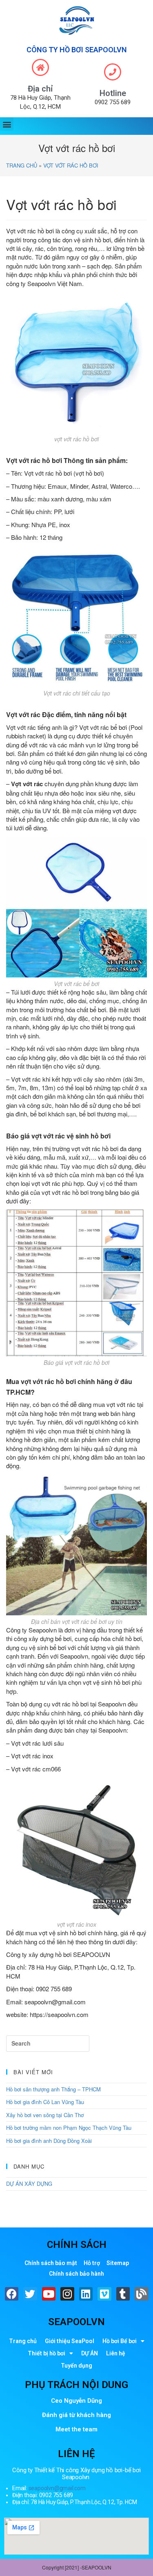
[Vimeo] (104, 2294)
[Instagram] (67, 2294)
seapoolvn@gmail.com (57, 2488)
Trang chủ (22, 165)
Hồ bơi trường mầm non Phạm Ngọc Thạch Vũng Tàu (69, 2128)
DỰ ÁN (90, 2353)
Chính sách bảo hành (76, 2274)
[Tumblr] (123, 2294)
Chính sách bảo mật (51, 2263)
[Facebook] (12, 2294)
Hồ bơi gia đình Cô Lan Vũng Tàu (45, 2102)
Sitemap (118, 2263)
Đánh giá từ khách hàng (76, 2415)
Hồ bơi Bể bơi (120, 2341)
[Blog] (142, 2294)
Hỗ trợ (92, 2263)
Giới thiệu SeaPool (70, 2341)
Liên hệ (116, 2353)
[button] (7, 124)
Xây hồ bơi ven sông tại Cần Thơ (45, 2115)
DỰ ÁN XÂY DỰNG (29, 2184)
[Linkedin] (86, 2294)
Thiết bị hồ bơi (47, 2353)
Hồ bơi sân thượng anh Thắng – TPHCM (53, 2089)
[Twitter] (30, 2294)
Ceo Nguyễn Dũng (76, 2401)
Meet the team (76, 2429)
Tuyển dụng (76, 2366)
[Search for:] (48, 2044)
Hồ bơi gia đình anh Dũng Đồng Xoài (49, 2141)
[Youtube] (49, 2294)
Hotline (113, 93)
